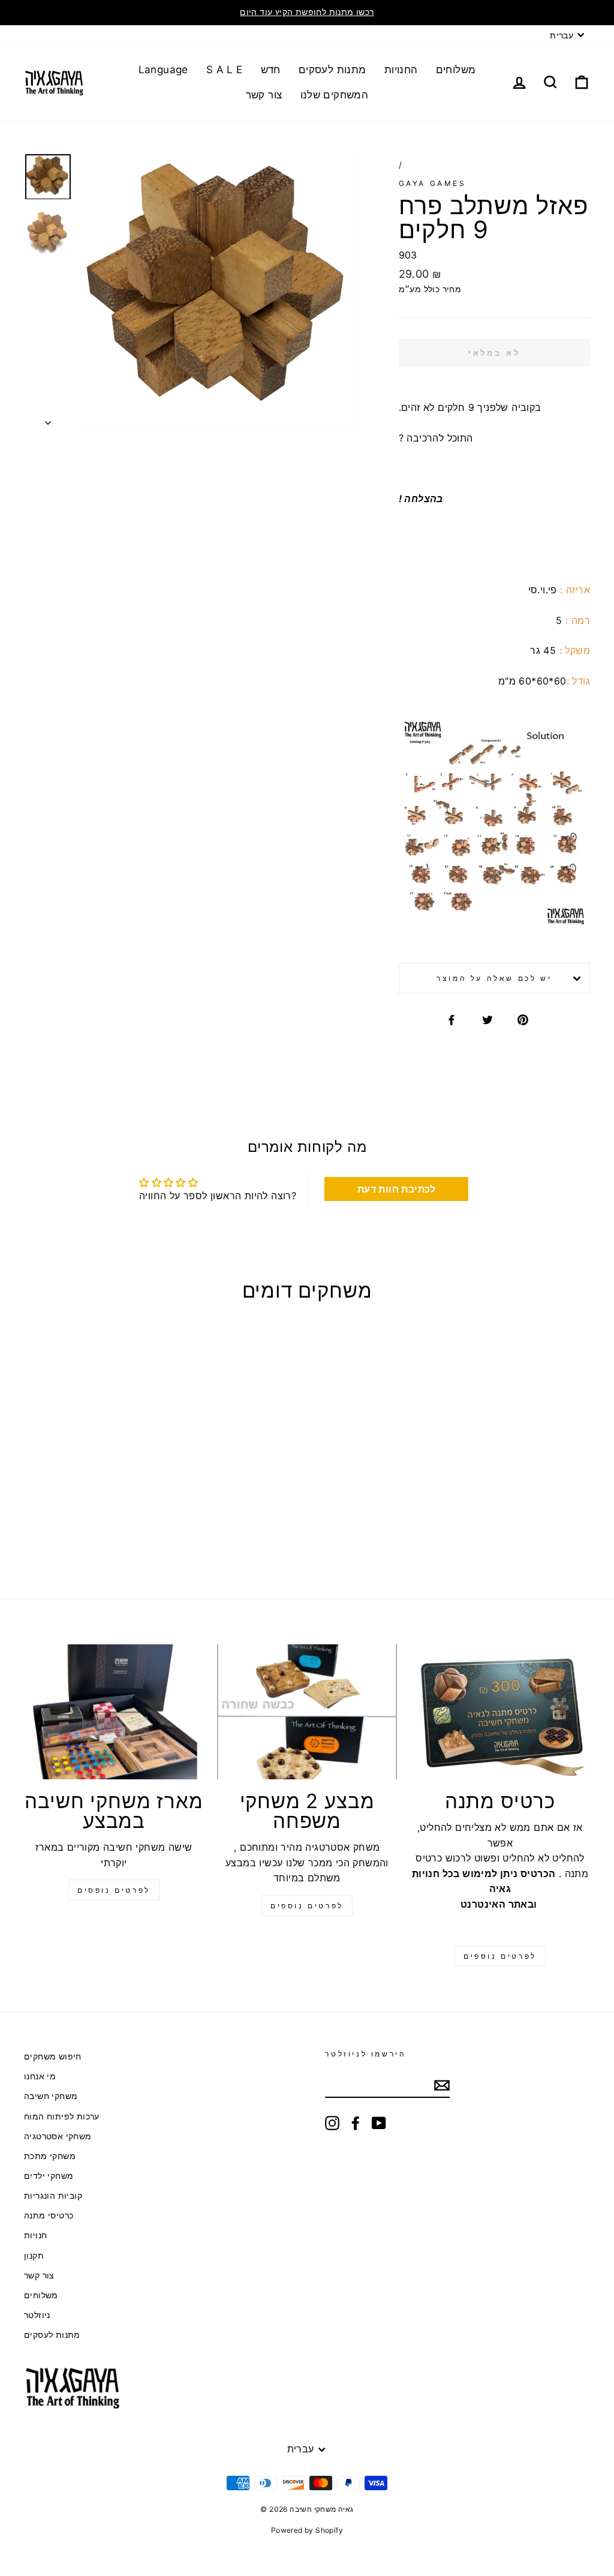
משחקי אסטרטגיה (58, 2136)
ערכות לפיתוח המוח (62, 2116)
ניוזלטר (37, 2315)
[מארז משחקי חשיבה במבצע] (114, 1712)
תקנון (34, 2256)
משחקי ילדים (49, 2176)
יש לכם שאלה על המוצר (494, 978)
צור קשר (264, 95)
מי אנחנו (40, 2076)
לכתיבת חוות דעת (397, 1189)
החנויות (401, 70)
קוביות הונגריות (53, 2196)
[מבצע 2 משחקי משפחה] (307, 1712)
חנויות (35, 2235)
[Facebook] (356, 2123)
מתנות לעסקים (332, 70)
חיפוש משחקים (53, 2056)
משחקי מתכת (50, 2156)
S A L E (225, 70)
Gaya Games (433, 183)
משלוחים (456, 70)
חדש (271, 70)
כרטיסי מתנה (49, 2215)
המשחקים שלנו (335, 95)
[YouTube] (379, 2123)
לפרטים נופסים (114, 1890)
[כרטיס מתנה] (500, 1712)
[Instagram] (332, 2123)
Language (163, 70)
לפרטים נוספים (307, 1906)
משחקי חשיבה (51, 2096)
